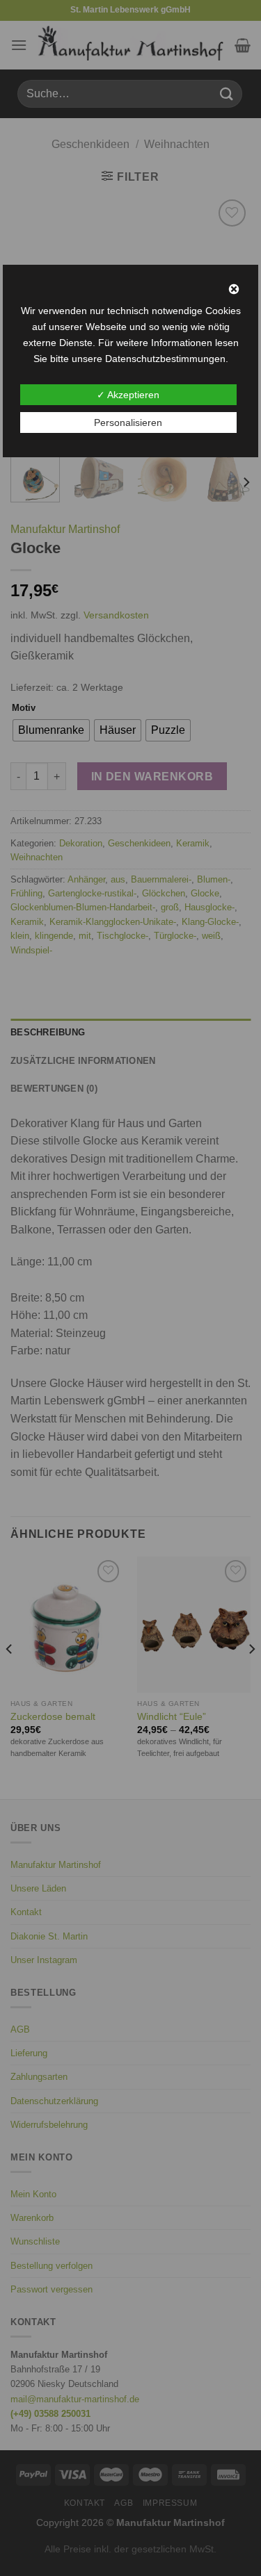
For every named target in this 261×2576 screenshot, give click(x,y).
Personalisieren (128, 423)
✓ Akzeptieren (128, 395)
